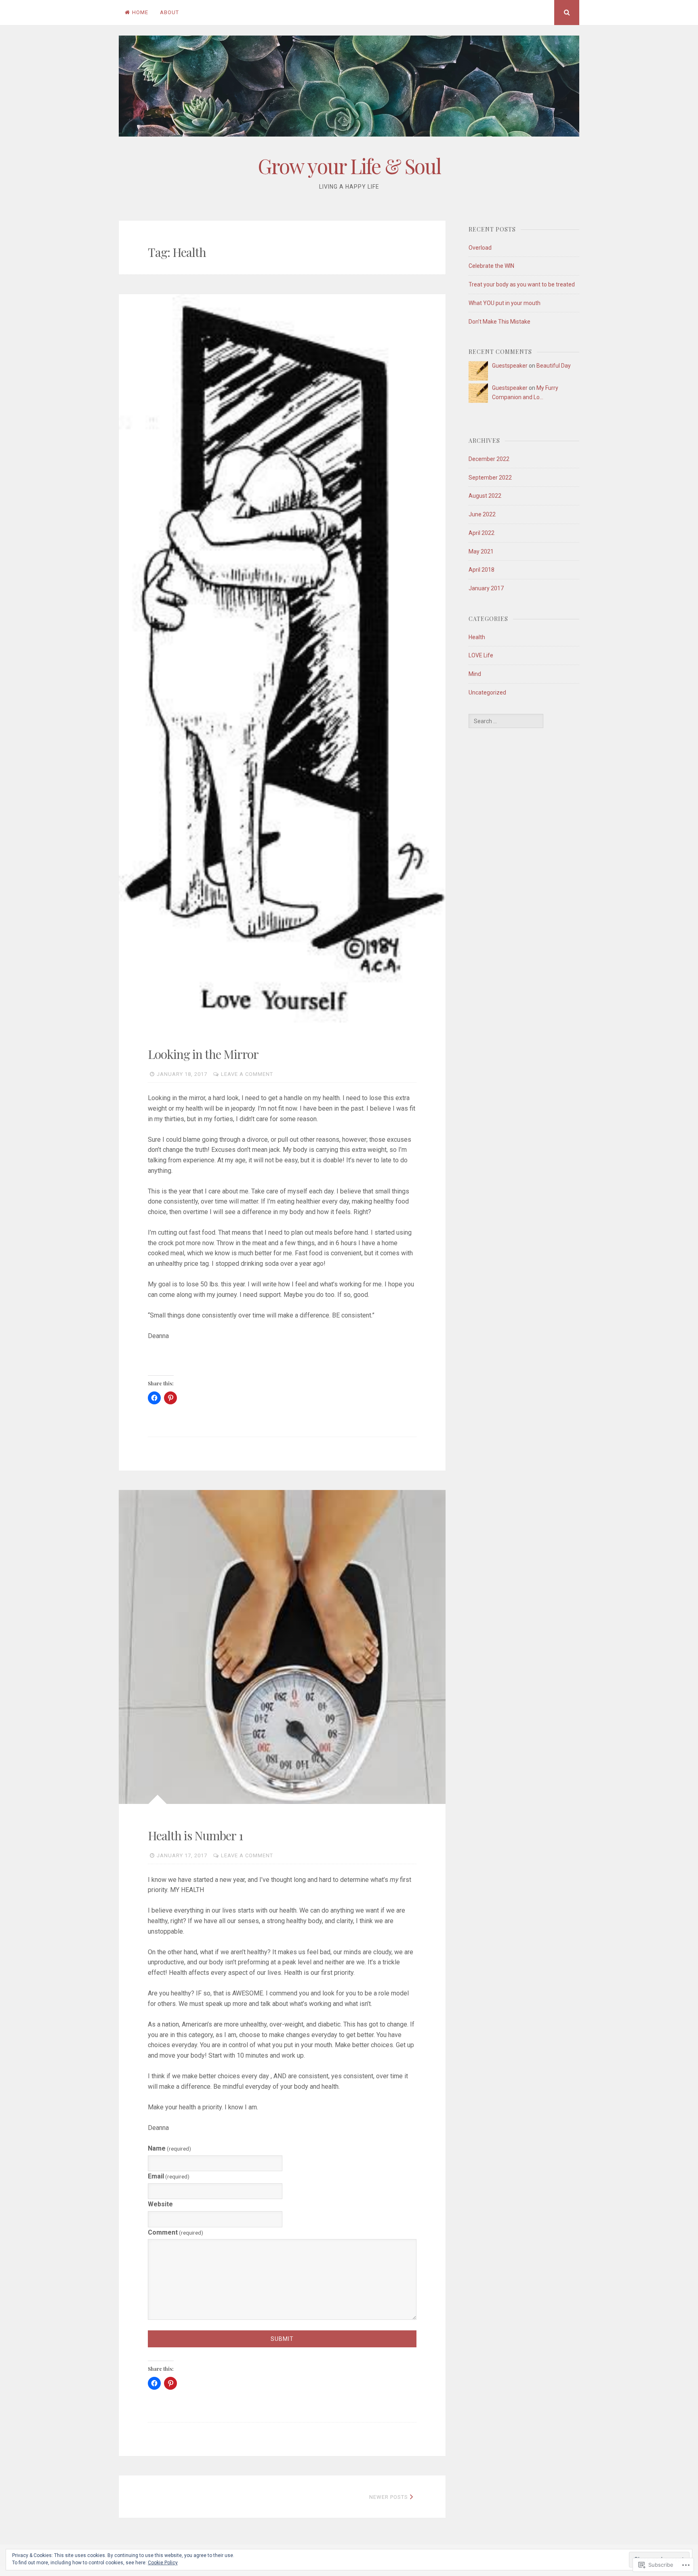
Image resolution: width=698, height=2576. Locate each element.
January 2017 (486, 588)
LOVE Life (481, 655)
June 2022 (482, 514)
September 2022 (490, 478)
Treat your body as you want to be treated (522, 284)
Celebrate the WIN (491, 266)
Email (169, 2176)
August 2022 (485, 496)
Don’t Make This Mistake (499, 322)
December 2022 (489, 459)
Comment (176, 2232)
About (169, 12)
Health (477, 637)
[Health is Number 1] (282, 1647)
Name (169, 2148)
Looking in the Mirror (203, 1054)
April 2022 (481, 533)
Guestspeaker (510, 366)
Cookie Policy (163, 2563)
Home (140, 12)
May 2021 (481, 551)
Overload (480, 248)
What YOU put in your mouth (505, 303)
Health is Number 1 (195, 1835)
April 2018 (481, 570)
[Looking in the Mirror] (282, 658)
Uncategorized (487, 692)
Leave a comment (247, 1074)
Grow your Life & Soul (349, 166)
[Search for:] (506, 721)
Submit (282, 2339)
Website (160, 2204)
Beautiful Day (554, 366)
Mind (475, 674)
